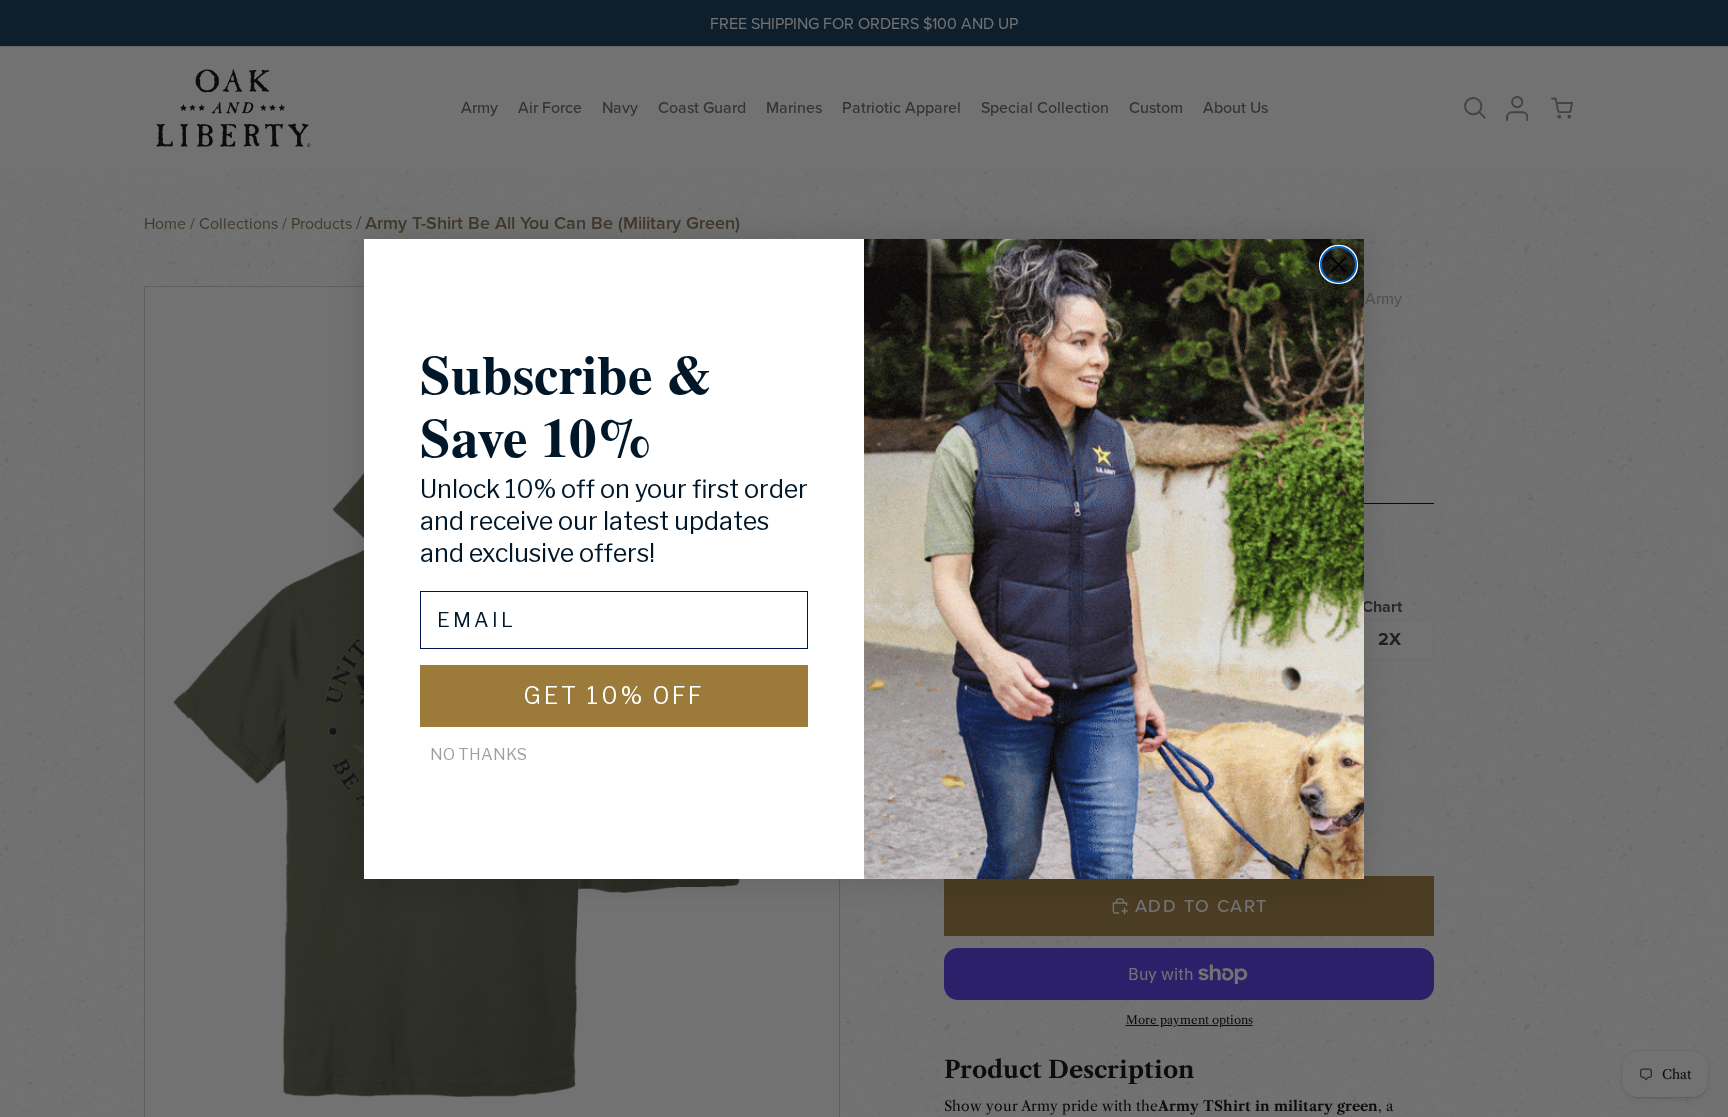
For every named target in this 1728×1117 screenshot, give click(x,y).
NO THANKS (478, 754)
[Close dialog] (1338, 264)
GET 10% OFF (614, 696)
